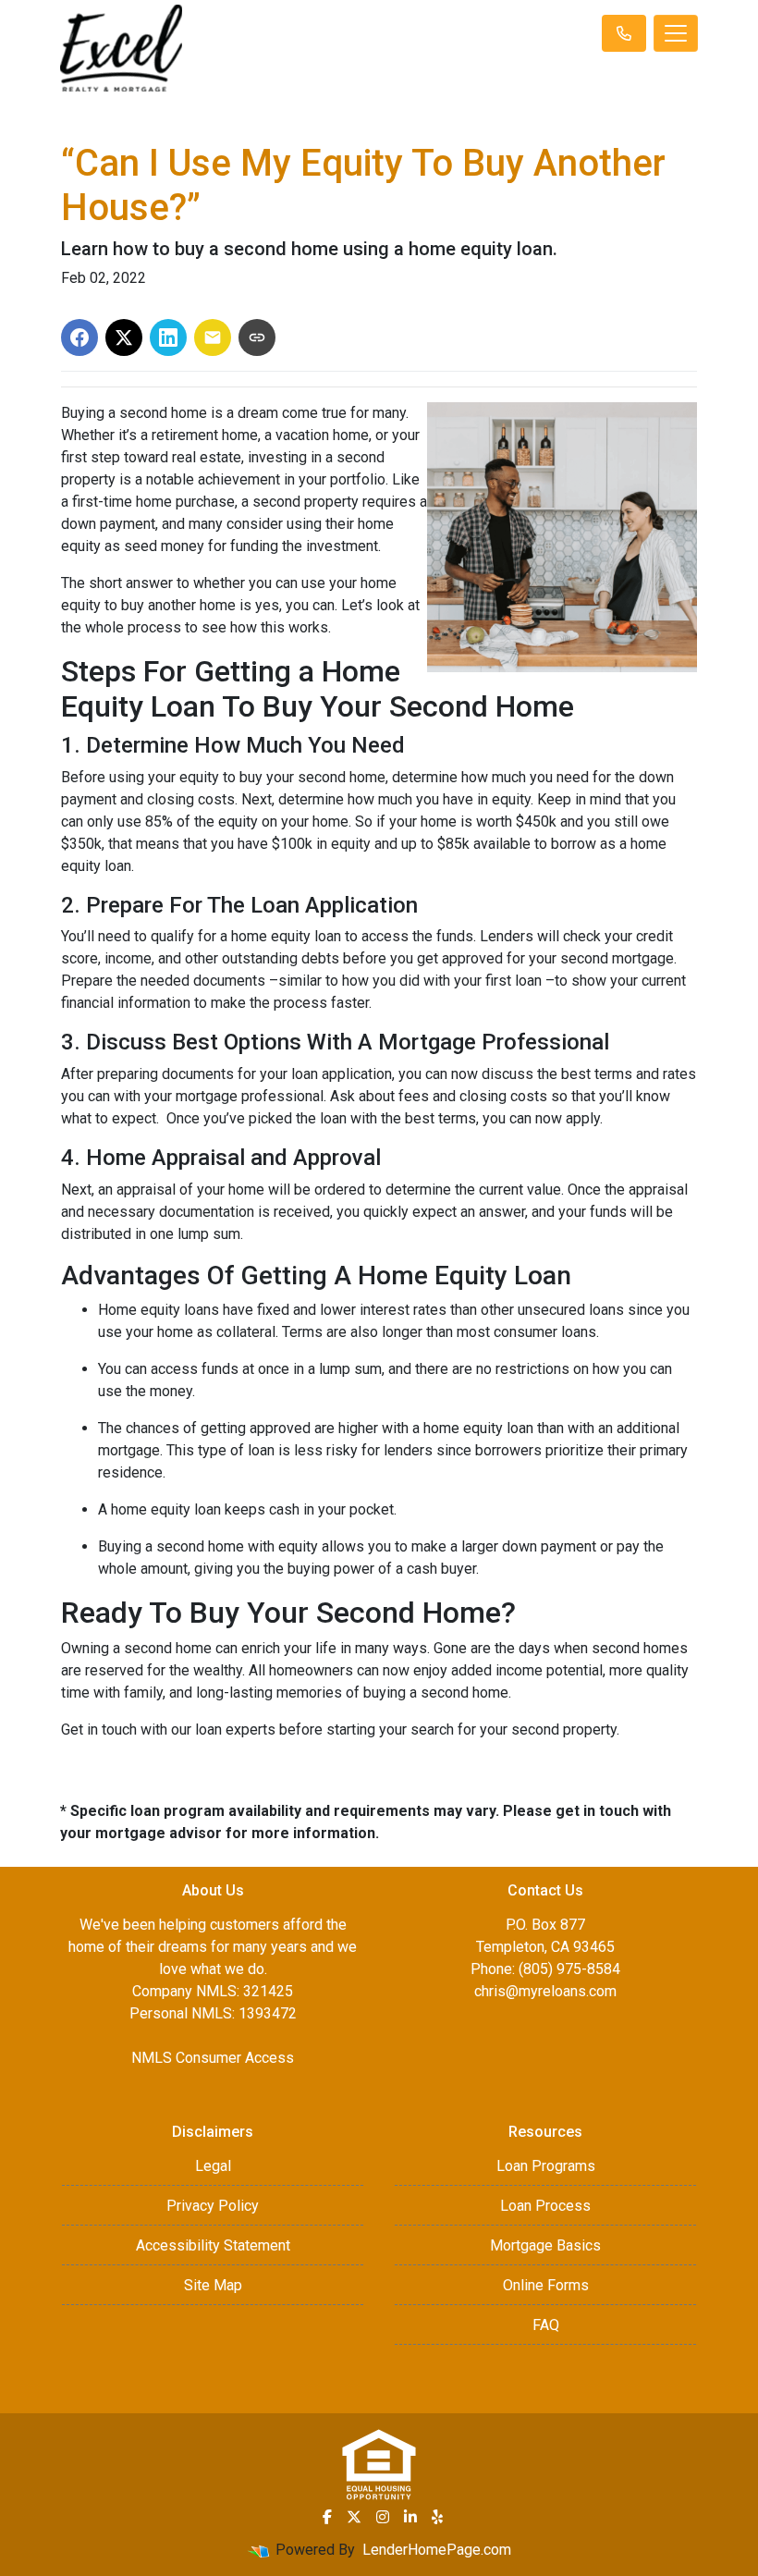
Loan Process (545, 2206)
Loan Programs (546, 2166)
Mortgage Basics (545, 2245)
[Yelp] (437, 2517)
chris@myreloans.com (545, 1991)
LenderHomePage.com (437, 2550)
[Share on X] (124, 337)
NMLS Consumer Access (213, 2058)
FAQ (546, 2325)
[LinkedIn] (410, 2517)
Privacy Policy (213, 2206)
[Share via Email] (213, 337)
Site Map (213, 2285)
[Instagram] (383, 2517)
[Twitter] (354, 2517)
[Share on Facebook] (79, 337)
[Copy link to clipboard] (257, 337)
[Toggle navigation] (676, 33)
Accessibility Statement (213, 2245)
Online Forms (546, 2285)
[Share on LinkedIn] (168, 337)
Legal (213, 2166)
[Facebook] (327, 2517)
